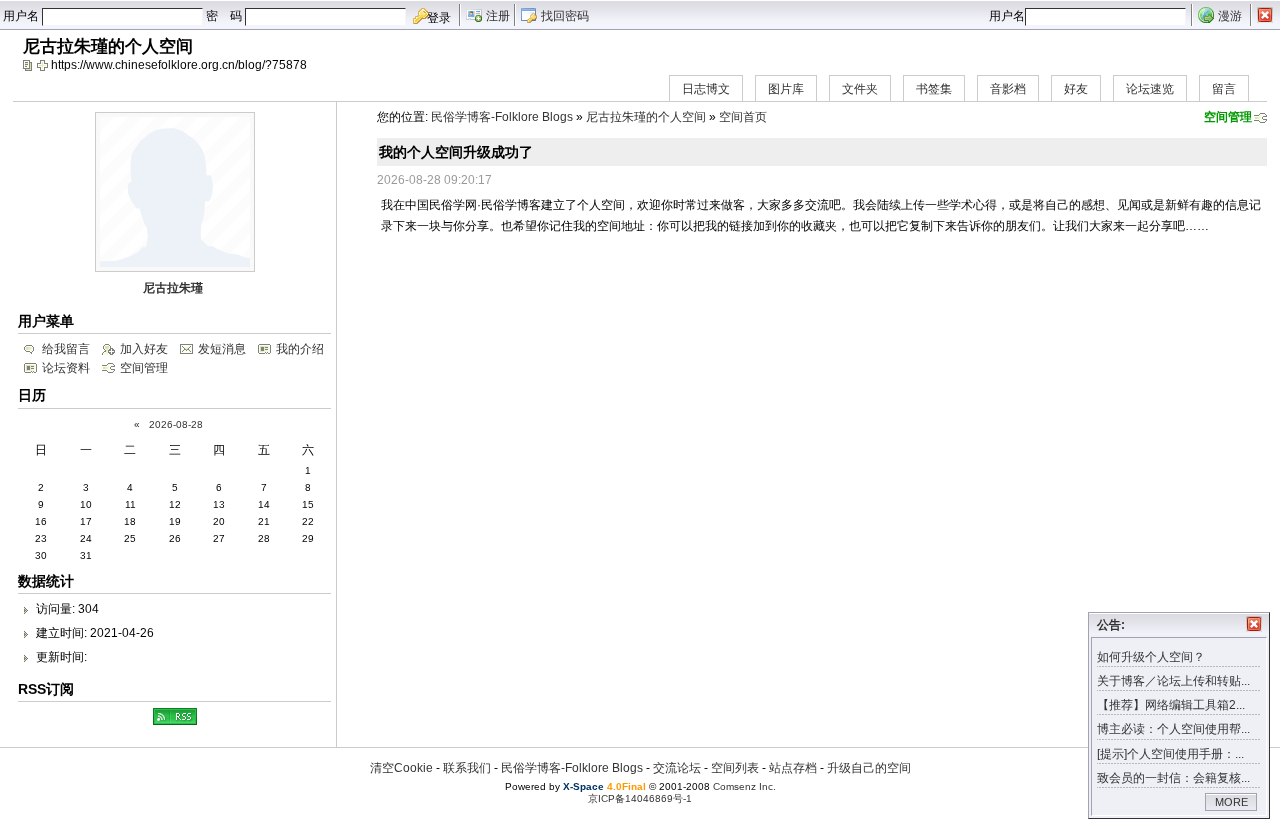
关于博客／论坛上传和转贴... (1173, 681)
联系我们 (467, 768)
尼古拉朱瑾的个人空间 (646, 117)
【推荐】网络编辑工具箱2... (1171, 705)
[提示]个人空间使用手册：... (1170, 754)
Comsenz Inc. (744, 786)
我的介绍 (300, 349)
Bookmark (44, 65)
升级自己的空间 (869, 768)
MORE (1231, 802)
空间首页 (743, 117)
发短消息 (222, 349)
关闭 (1254, 624)
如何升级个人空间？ (1151, 657)
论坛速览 (1150, 89)
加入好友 (144, 349)
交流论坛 (677, 768)
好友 (1076, 89)
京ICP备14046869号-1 (640, 798)
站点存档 (793, 768)
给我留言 (66, 349)
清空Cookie (401, 768)
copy (30, 65)
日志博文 (706, 89)
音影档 (1008, 89)
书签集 (934, 89)
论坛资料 (66, 368)
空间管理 (1228, 117)
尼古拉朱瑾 (173, 288)
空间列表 (735, 768)
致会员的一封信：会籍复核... (1173, 778)
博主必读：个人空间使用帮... (1173, 729)
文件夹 (860, 89)
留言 (1224, 89)
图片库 (786, 89)
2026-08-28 (176, 424)
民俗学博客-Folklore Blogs (502, 117)
